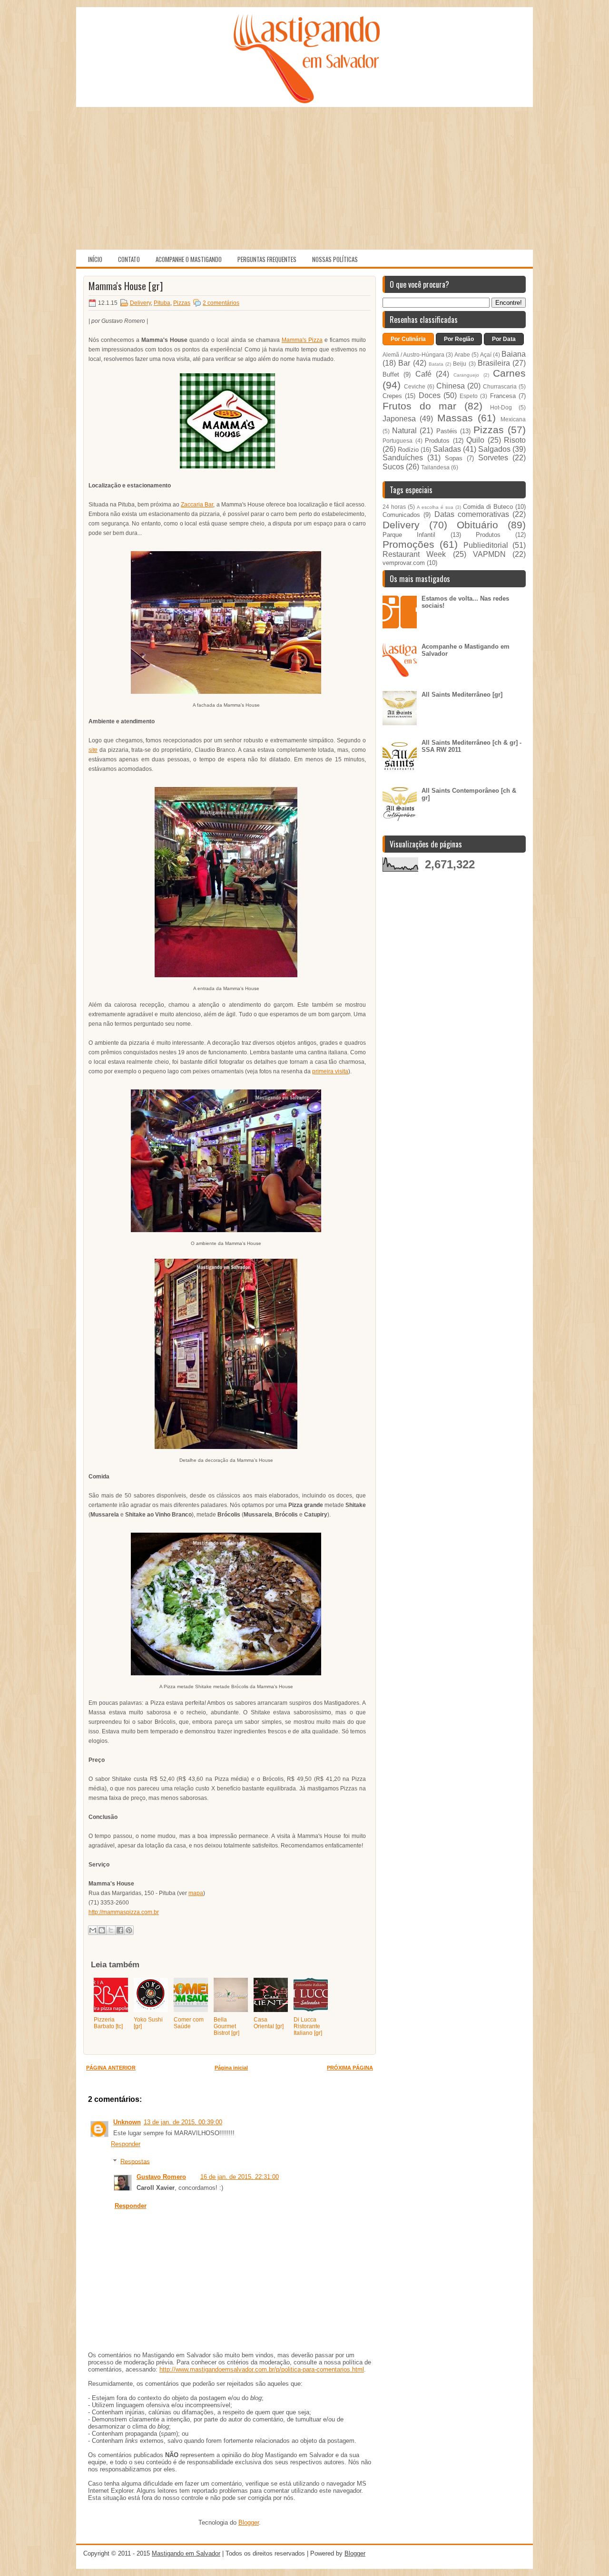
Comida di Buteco (488, 507)
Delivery (140, 303)
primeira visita (330, 1071)
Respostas (135, 2161)
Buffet (391, 374)
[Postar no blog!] (102, 1930)
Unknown (127, 2122)
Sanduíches (403, 458)
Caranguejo (466, 375)
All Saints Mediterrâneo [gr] (462, 695)
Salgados (494, 449)
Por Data (504, 339)
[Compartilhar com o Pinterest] (129, 1930)
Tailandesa (435, 467)
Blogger (249, 2523)
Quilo (475, 440)
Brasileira (494, 363)
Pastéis (447, 431)
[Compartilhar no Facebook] (120, 1930)
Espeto (469, 396)
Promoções (408, 544)
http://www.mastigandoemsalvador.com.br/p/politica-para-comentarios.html (262, 2369)
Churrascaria (500, 386)
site (93, 750)
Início (95, 259)
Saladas (447, 449)
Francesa (503, 396)
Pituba (162, 303)
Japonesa (399, 419)
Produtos (437, 441)
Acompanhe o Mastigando (189, 259)
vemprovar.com (404, 563)
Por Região (459, 339)
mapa (196, 1893)
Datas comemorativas (472, 514)
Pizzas (182, 303)
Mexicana (513, 419)
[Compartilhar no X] (111, 1930)
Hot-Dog (501, 407)
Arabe (462, 355)
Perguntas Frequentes (267, 259)
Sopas (454, 458)
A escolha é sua (435, 507)
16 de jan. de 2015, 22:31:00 (240, 2177)
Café (423, 374)
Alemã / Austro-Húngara (413, 355)
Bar (404, 363)
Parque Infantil (409, 535)
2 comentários (221, 303)
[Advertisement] (304, 178)
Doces (430, 395)
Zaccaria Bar (197, 505)
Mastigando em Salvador (186, 2553)
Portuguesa (398, 441)
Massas (455, 418)
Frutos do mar (419, 406)
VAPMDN (489, 554)
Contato (129, 259)
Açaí (486, 355)
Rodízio (408, 450)
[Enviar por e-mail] (93, 1930)
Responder (126, 2144)
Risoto (515, 440)
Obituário (477, 525)
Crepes (392, 396)
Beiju (460, 364)
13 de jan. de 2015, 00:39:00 (183, 2122)
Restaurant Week (414, 554)
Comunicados (401, 515)
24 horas (394, 507)
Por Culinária (408, 339)
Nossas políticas (335, 259)
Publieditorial (486, 545)
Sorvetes (493, 458)
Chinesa (451, 386)
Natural (404, 431)
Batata (436, 364)
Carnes (509, 373)
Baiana (514, 354)
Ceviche (415, 386)
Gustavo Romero (161, 2177)
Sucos (393, 467)
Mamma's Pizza (302, 340)
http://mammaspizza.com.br (124, 1912)
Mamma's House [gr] (126, 286)
